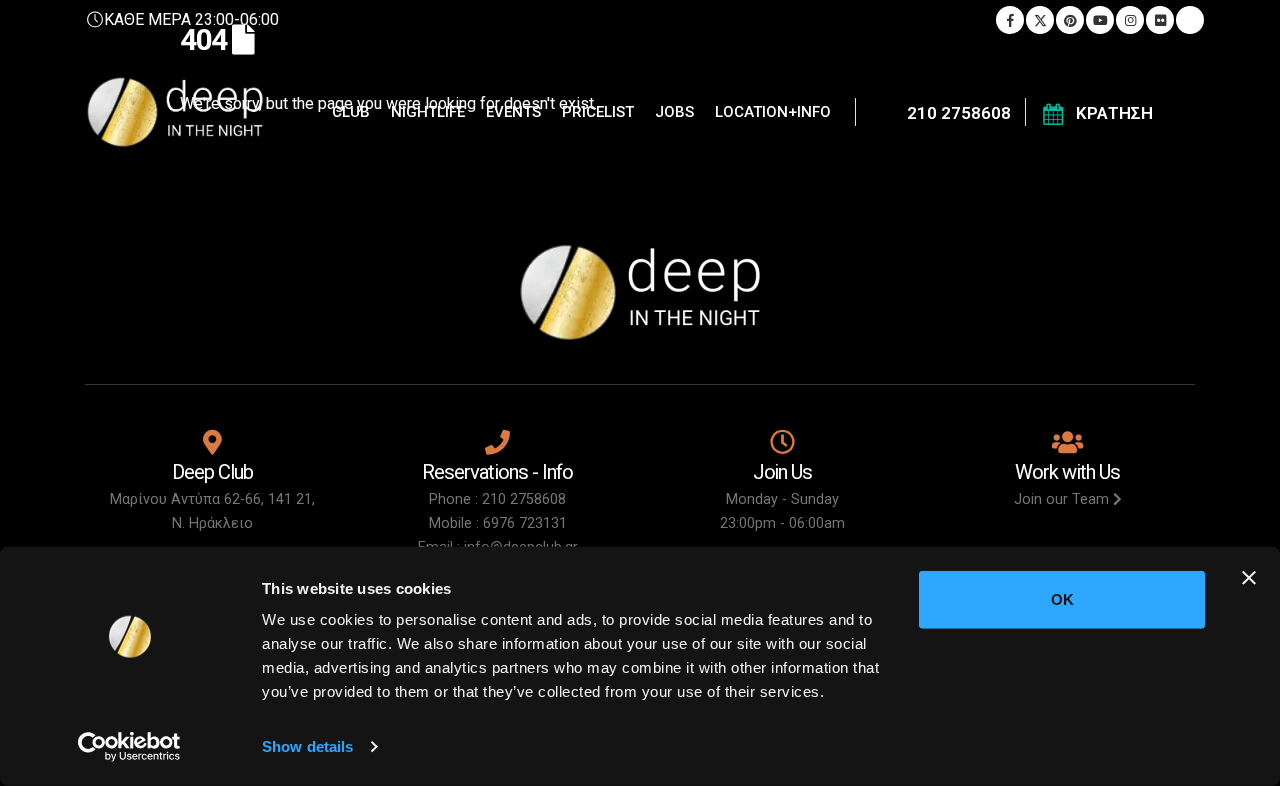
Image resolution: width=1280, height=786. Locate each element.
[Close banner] (1249, 578)
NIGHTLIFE (428, 112)
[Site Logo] (175, 112)
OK (1062, 599)
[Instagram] (1130, 20)
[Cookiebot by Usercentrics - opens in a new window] (129, 747)
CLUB (351, 112)
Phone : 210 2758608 (497, 499)
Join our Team (1063, 499)
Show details (307, 746)
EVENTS (513, 112)
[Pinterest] (1070, 20)
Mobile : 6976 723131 (498, 523)
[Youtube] (1100, 20)
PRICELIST (598, 112)
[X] (1040, 20)
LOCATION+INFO (773, 112)
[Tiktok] (1190, 20)
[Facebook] (1010, 20)
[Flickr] (1160, 20)
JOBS (674, 112)
